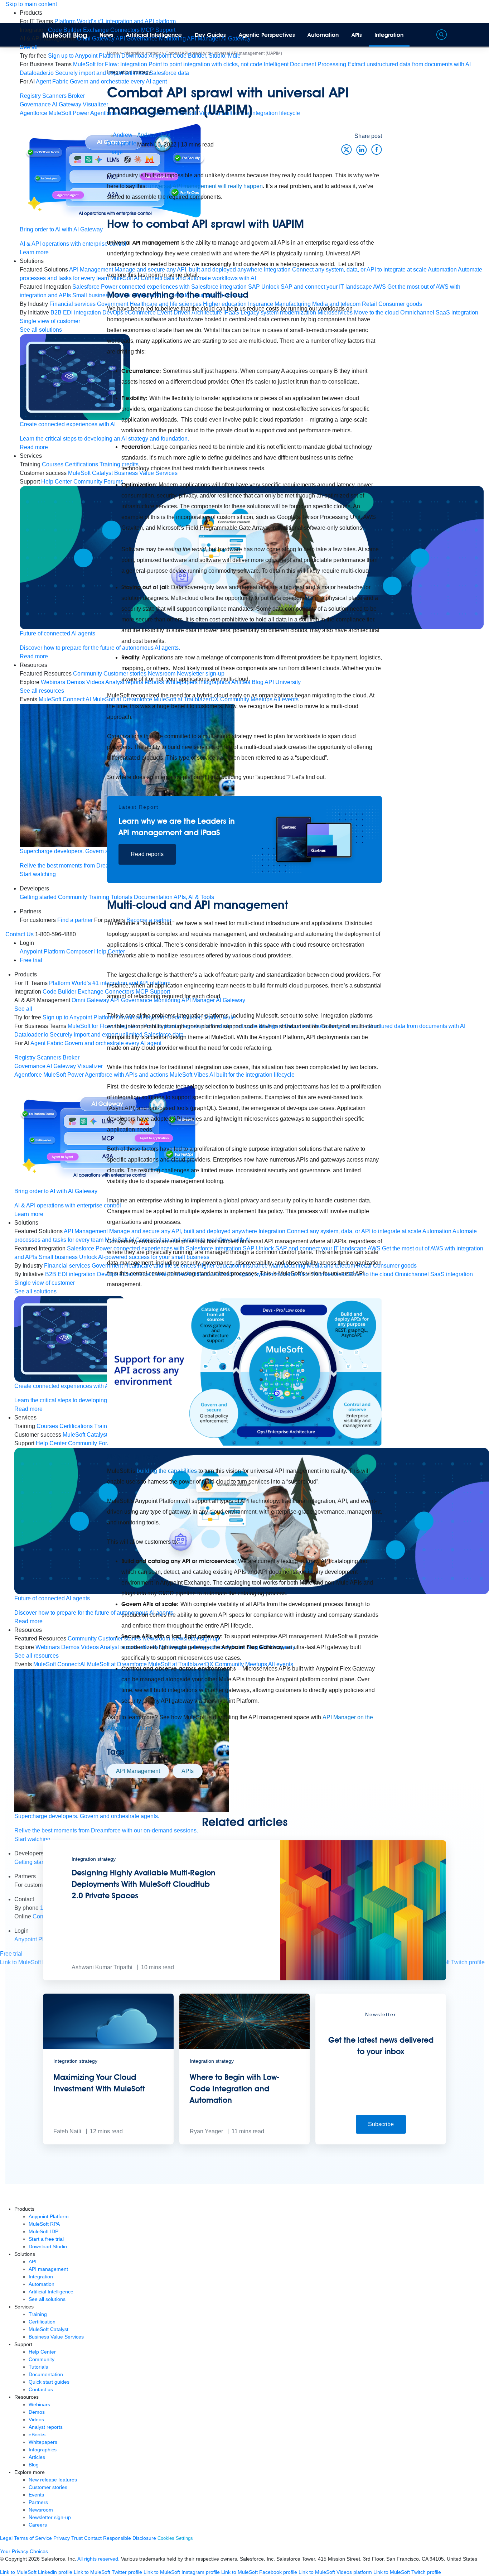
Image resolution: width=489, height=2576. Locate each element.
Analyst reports (46, 2427)
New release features (53, 2480)
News (106, 35)
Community (42, 2359)
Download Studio (48, 2246)
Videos (36, 2419)
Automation (323, 35)
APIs (357, 35)
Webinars (39, 2404)
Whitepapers (43, 2442)
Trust (77, 2538)
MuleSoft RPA (44, 2224)
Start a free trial (46, 2239)
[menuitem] (115, 21)
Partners (38, 2502)
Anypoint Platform (49, 2216)
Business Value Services (56, 2337)
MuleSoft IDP (43, 2231)
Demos (37, 2412)
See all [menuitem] (29, 47)
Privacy (62, 2538)
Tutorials (38, 2367)
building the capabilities (167, 1471)
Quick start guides (49, 2382)
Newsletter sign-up (50, 2517)
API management (48, 2269)
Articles (37, 2457)
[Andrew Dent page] (122, 143)
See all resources (37, 1656)
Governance (35, 104)
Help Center (42, 2352)
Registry (30, 96)
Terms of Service (33, 2538)
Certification (42, 2322)
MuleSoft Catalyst (49, 2329)
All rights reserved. (98, 2559)
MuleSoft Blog (65, 35)
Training (38, 2314)
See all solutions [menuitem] (35, 1291)
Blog (34, 2465)
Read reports (147, 854)
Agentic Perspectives (267, 35)
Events (36, 2495)
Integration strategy (129, 72)
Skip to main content (31, 4)
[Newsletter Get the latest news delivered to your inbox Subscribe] (381, 2142)
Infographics (43, 2450)
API (33, 2262)
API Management (138, 1771)
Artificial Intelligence (154, 35)
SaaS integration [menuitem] (457, 313)
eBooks (37, 2435)
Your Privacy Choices (24, 2551)
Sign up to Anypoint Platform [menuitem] (84, 56)
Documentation (46, 2374)
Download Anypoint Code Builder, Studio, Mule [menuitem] (181, 56)
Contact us (41, 2389)
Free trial (31, 960)
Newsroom (41, 2510)
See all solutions (47, 2299)
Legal (6, 2538)
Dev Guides (210, 35)
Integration (389, 35)
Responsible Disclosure (130, 2538)
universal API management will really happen (205, 186)
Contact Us (20, 934)
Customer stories (48, 2487)
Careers (38, 2525)
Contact (93, 2538)
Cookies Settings (175, 2538)
